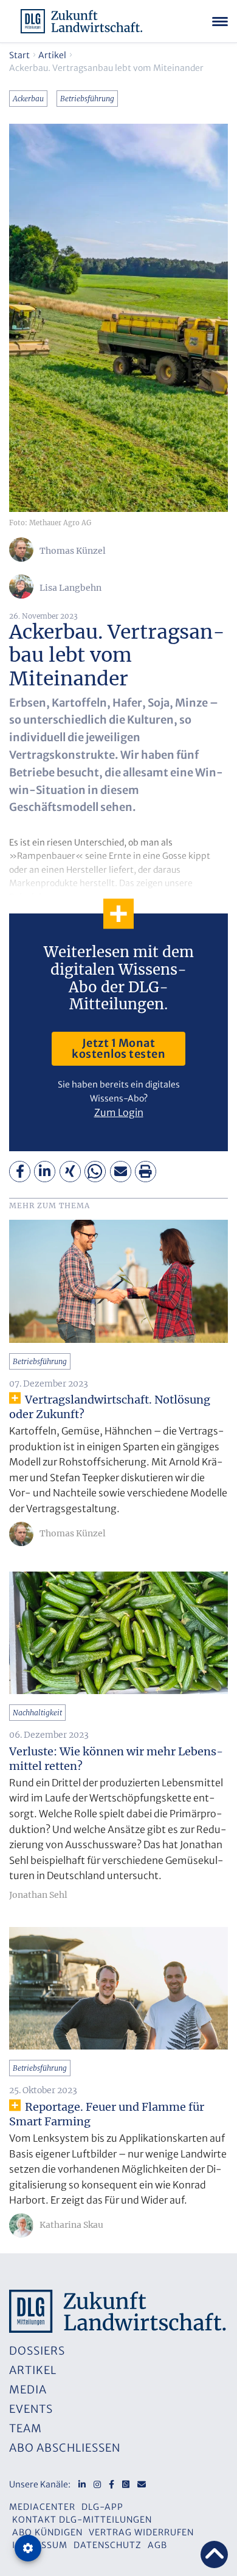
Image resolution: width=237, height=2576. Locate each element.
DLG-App (102, 2507)
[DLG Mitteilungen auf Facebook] (112, 2484)
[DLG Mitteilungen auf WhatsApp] (126, 2484)
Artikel (52, 55)
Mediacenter (42, 2507)
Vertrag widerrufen (141, 2532)
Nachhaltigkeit (37, 1713)
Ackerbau (28, 99)
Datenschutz (108, 2545)
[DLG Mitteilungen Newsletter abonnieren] (142, 2484)
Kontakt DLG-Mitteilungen (82, 2520)
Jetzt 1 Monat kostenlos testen (118, 1048)
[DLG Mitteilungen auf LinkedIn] (82, 2484)
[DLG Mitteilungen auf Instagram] (97, 2484)
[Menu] (220, 21)
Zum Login (119, 1112)
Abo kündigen (47, 2532)
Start (19, 55)
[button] (20, 1172)
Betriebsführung (87, 99)
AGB (157, 2545)
